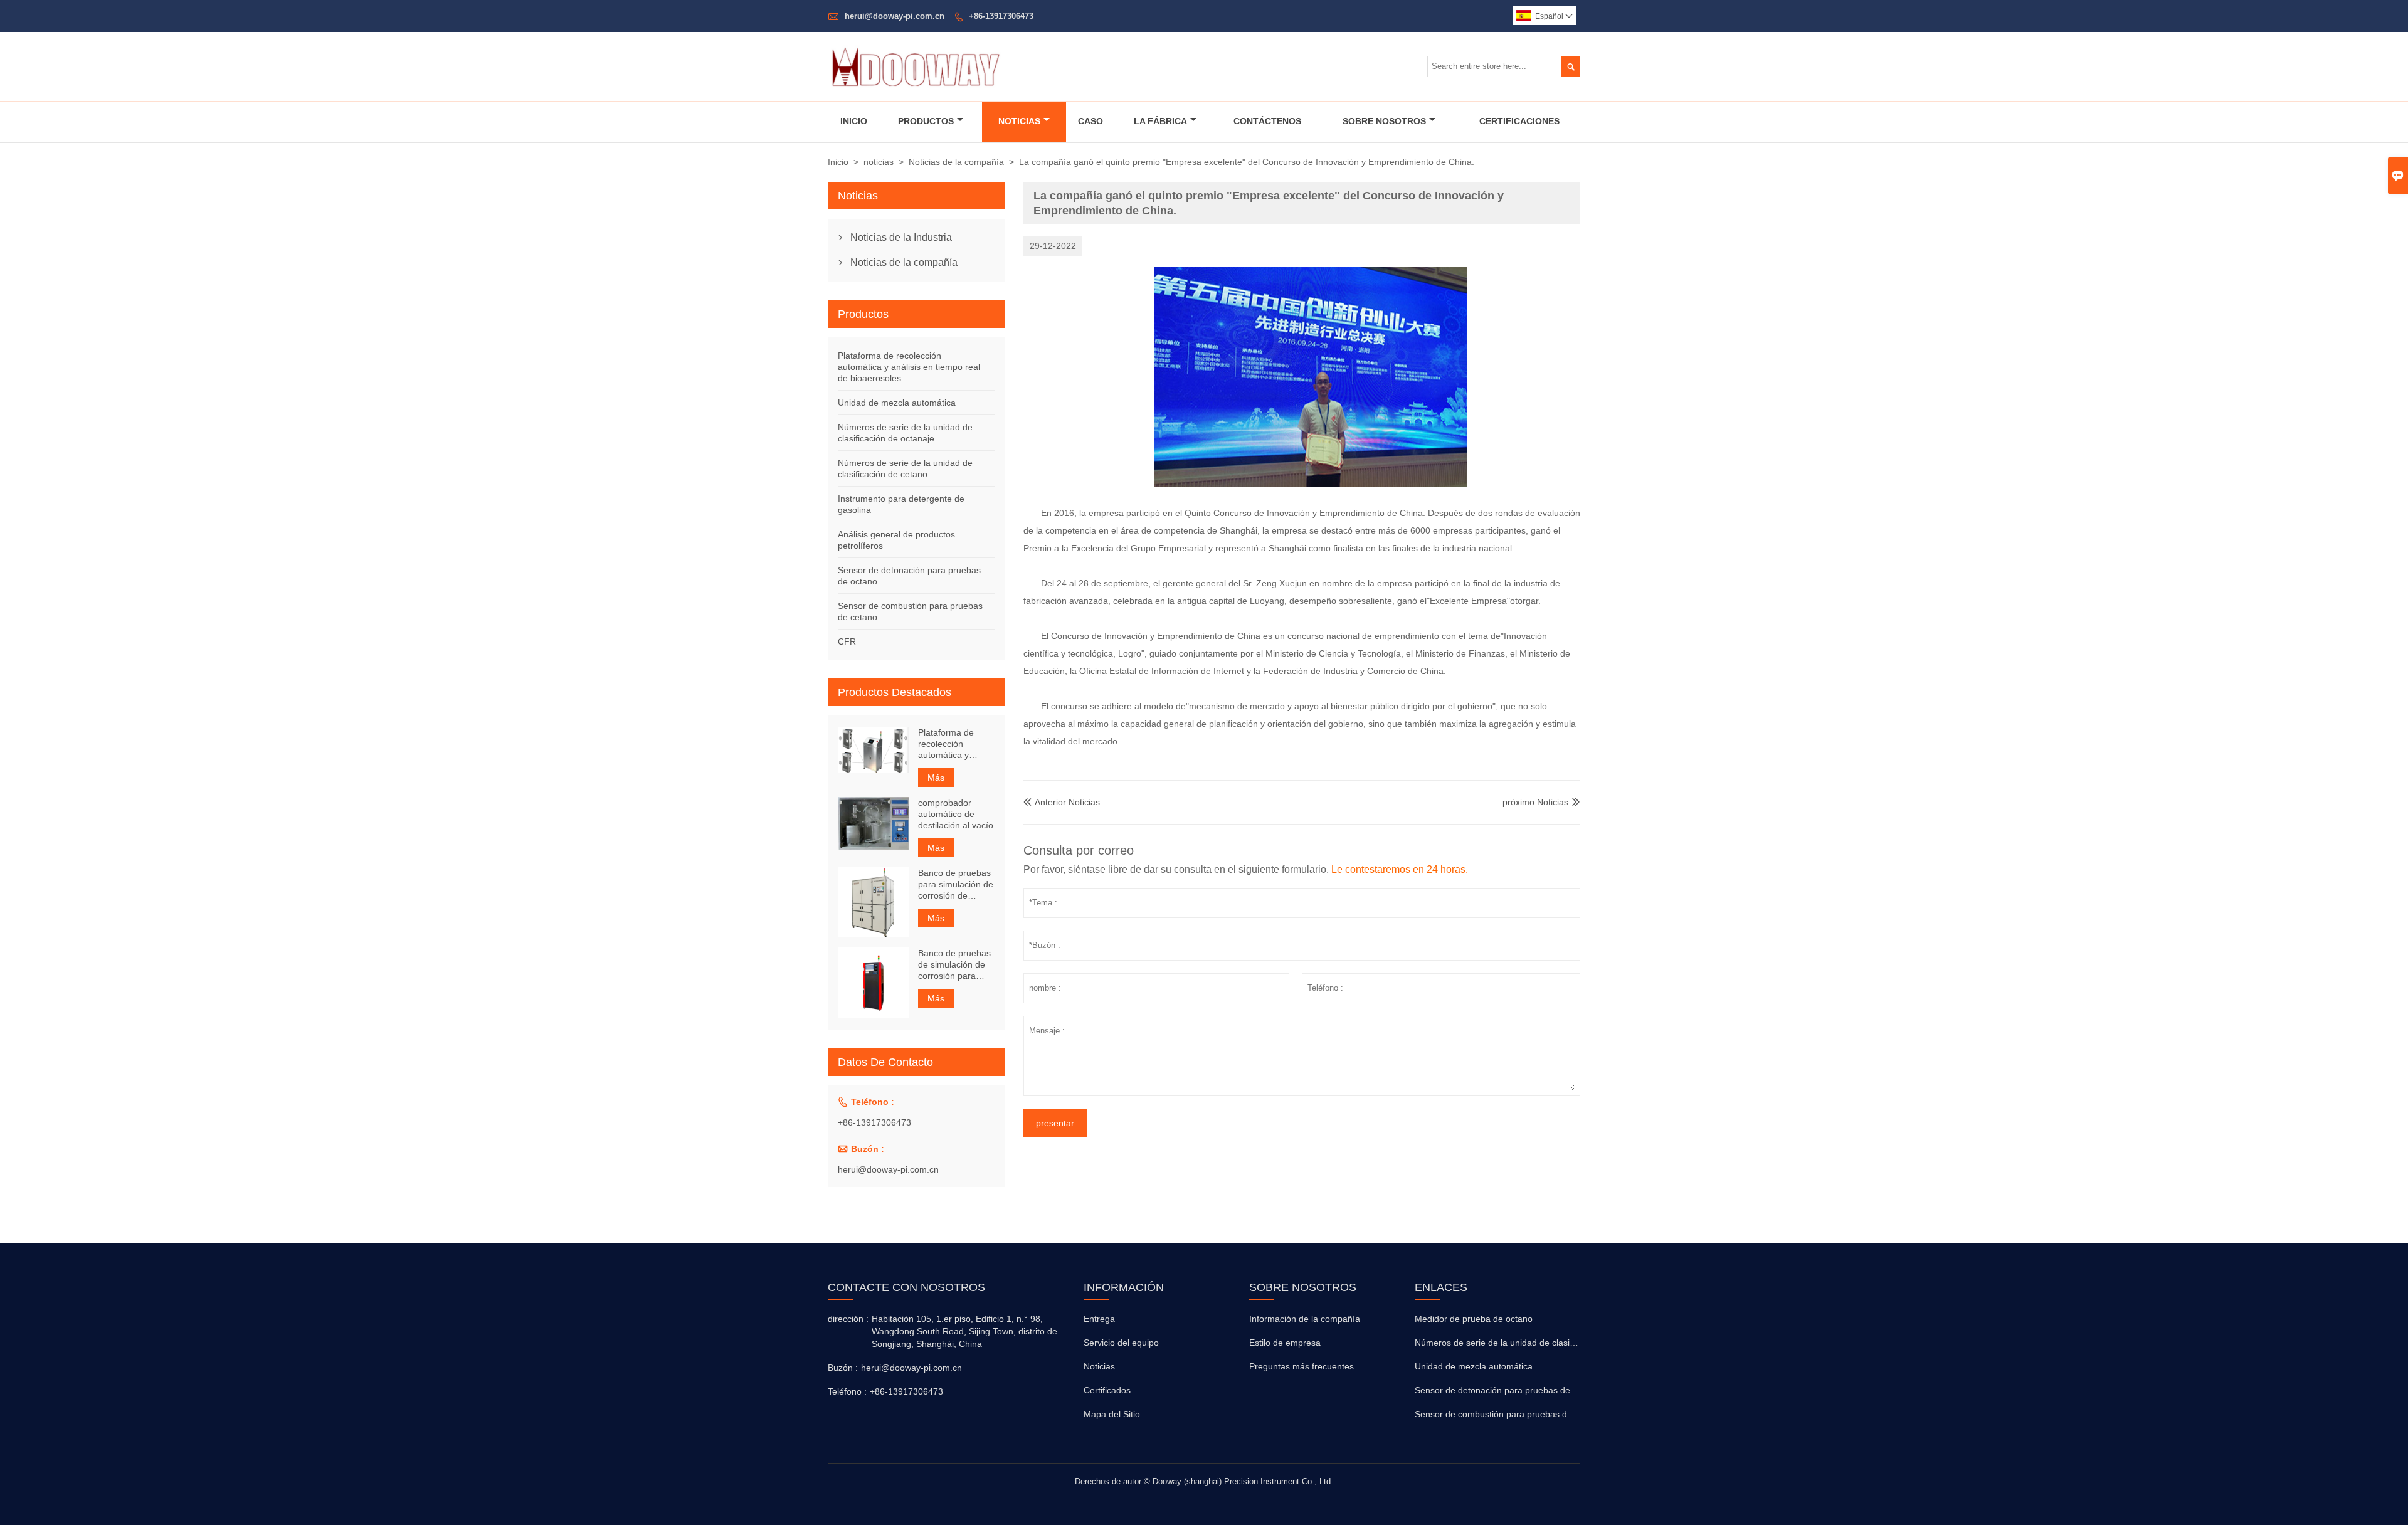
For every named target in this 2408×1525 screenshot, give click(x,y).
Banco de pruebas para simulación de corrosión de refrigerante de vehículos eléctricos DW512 (956, 884)
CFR (847, 641)
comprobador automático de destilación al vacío (956, 814)
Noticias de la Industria (901, 237)
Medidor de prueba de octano (1474, 1319)
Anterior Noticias (1062, 802)
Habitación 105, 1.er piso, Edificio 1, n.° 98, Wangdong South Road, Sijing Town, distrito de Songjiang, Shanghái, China (964, 1331)
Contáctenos (1267, 121)
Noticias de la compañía (956, 162)
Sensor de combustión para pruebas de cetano (1508, 1414)
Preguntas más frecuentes (1302, 1366)
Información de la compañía (1305, 1319)
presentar (1055, 1123)
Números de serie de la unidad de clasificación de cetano (1528, 1343)
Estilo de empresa (1285, 1343)
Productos (926, 121)
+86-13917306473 (1001, 16)
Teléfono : (847, 1391)
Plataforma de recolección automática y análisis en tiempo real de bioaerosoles (909, 367)
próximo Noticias (1535, 802)
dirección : (848, 1319)
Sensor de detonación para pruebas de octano (1507, 1390)
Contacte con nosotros (906, 1287)
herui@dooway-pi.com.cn (895, 16)
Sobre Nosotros (1384, 121)
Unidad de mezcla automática (897, 403)
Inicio (854, 121)
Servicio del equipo (1121, 1343)
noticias (879, 162)
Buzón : (843, 1368)
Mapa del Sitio (1112, 1414)
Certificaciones (1519, 121)
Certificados (1107, 1390)
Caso (1090, 121)
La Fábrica (1160, 121)
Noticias (1019, 121)
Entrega (1099, 1319)
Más (936, 778)
